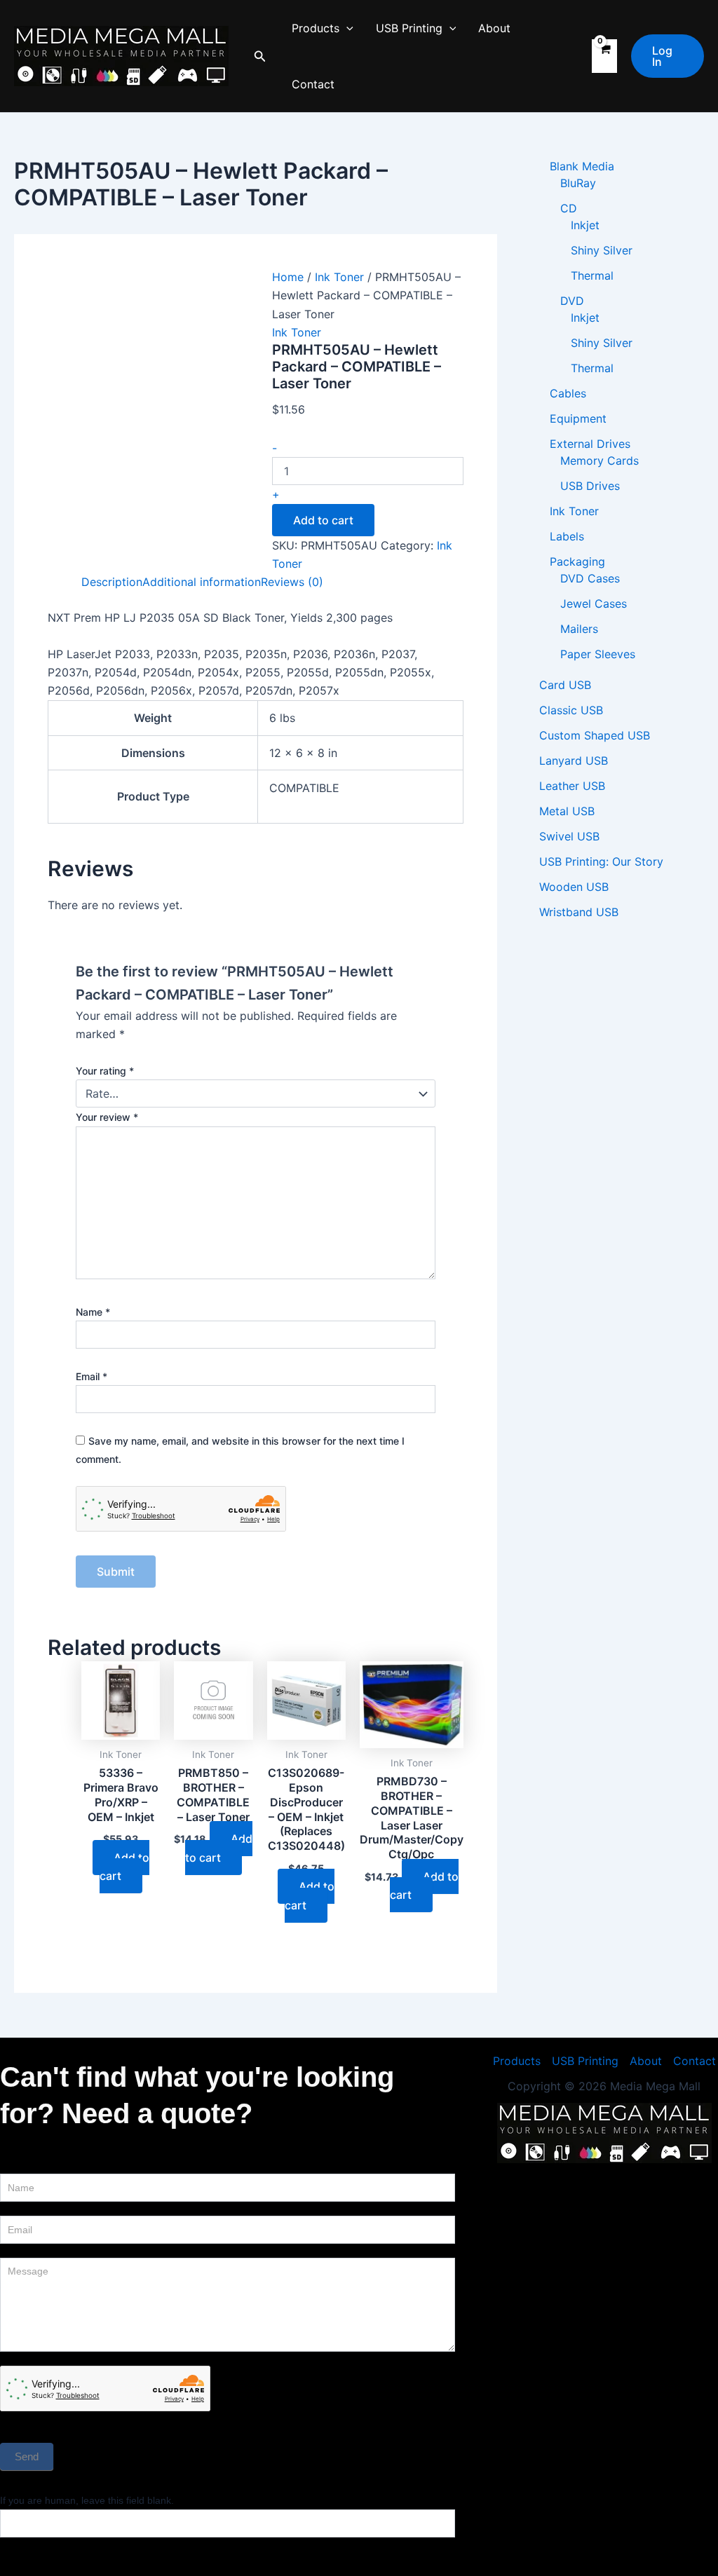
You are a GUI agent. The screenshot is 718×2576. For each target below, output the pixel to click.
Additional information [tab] (202, 582)
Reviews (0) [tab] (292, 582)
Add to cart (323, 520)
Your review (107, 1117)
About (494, 28)
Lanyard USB (574, 761)
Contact (313, 84)
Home (288, 277)
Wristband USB (579, 912)
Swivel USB (569, 836)
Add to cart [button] (124, 1867)
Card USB (565, 685)
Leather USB (572, 786)
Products (316, 28)
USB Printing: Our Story (601, 861)
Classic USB (571, 710)
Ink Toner (339, 277)
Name (93, 1312)
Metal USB (567, 811)
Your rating (105, 1071)
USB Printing (409, 28)
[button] (260, 56)
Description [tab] (112, 582)
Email (92, 1376)
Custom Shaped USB (595, 735)
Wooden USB (574, 887)
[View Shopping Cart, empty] (604, 56)
